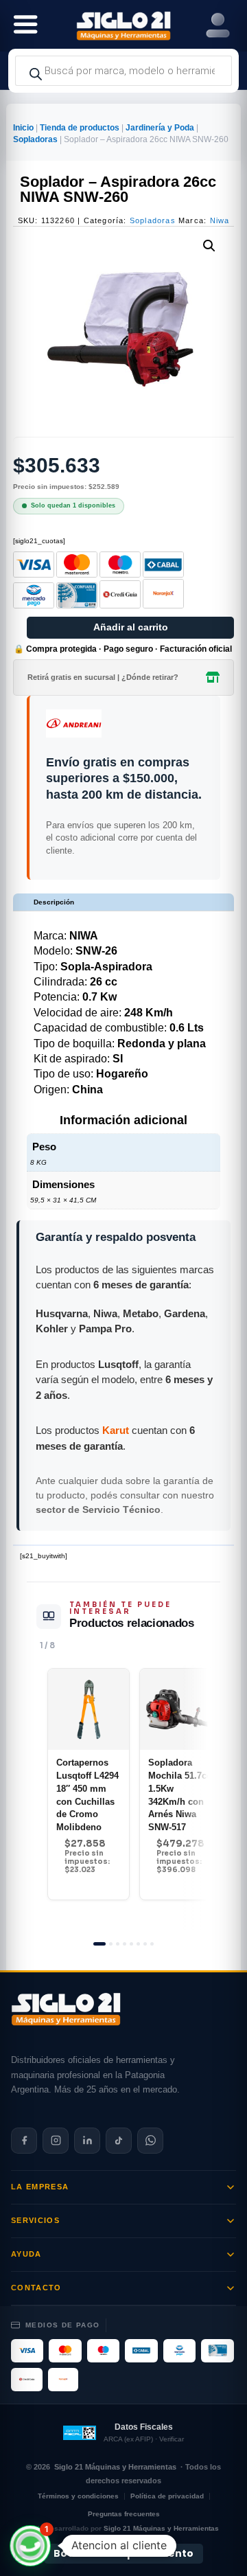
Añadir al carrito (131, 627)
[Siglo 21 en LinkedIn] (87, 2141)
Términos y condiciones (78, 2496)
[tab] (99, 1944)
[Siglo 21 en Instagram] (56, 2141)
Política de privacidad (167, 2496)
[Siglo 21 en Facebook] (24, 2141)
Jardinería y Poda (160, 128)
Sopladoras (35, 139)
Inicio (23, 128)
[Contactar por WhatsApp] (150, 2141)
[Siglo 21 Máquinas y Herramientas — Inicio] (66, 2009)
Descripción (54, 902)
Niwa (220, 220)
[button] (209, 246)
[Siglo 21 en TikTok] (119, 2141)
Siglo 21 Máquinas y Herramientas (115, 2467)
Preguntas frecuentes (124, 2514)
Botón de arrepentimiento (123, 2553)
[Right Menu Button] (218, 26)
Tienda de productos (80, 128)
